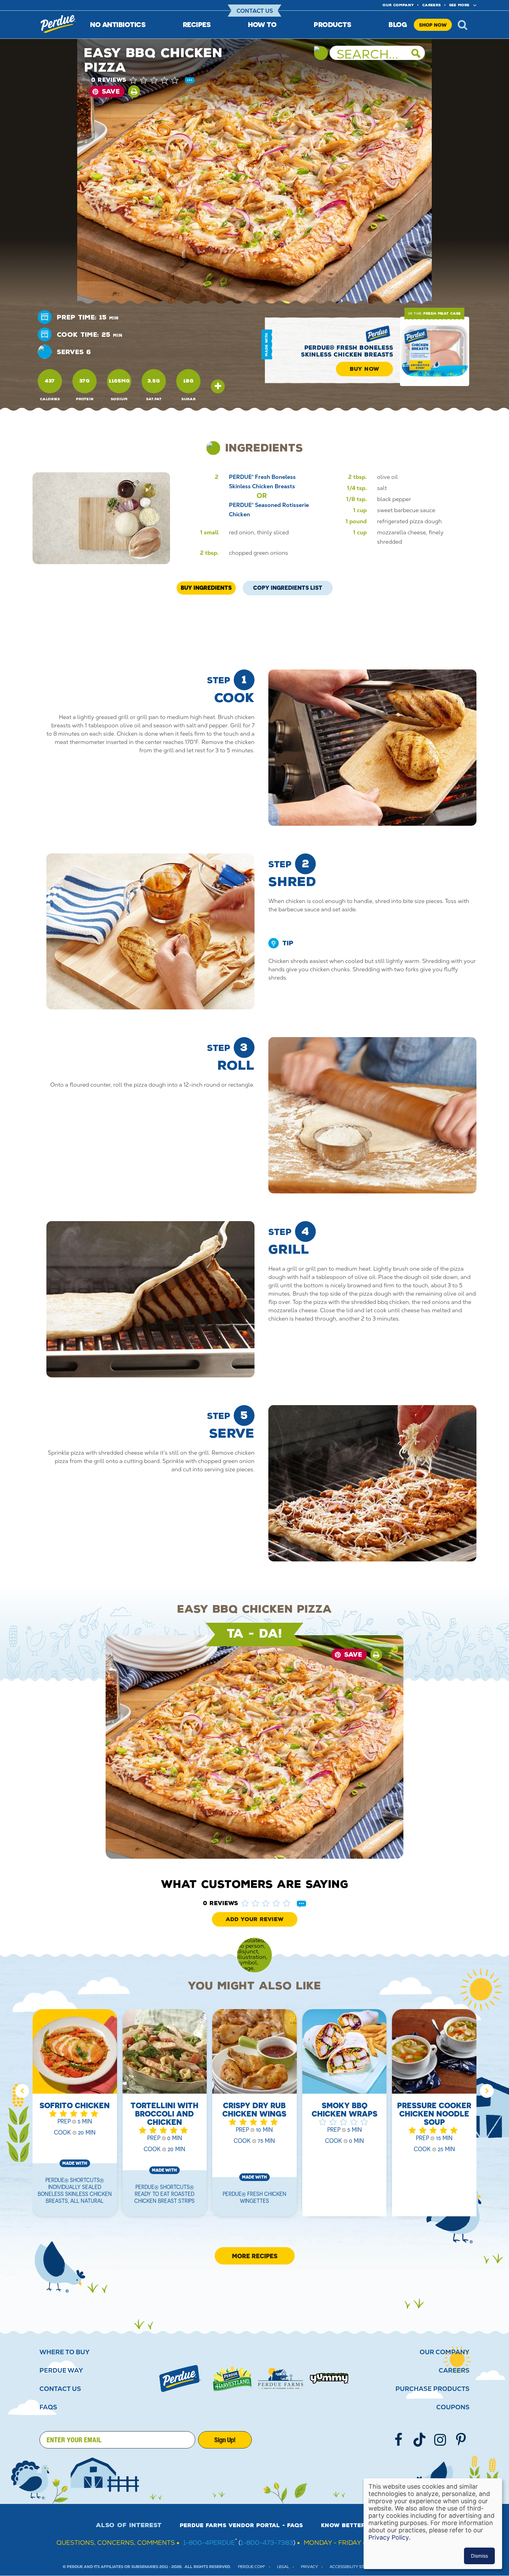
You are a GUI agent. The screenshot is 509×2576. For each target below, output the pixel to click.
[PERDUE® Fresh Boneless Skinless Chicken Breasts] (435, 351)
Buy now (364, 369)
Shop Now (433, 25)
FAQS (48, 2407)
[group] (75, 2117)
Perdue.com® (252, 2567)
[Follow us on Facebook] (399, 2440)
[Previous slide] (22, 2091)
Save (111, 91)
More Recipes (255, 2256)
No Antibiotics (118, 24)
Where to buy (65, 2352)
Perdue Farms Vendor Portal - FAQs (241, 2525)
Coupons (453, 2407)
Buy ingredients (206, 588)
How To (262, 24)
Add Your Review (255, 1919)
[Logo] (180, 2378)
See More (459, 5)
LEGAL (283, 2567)
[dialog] (433, 2524)
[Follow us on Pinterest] (461, 2440)
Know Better (343, 2525)
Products (332, 24)
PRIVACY (309, 2567)
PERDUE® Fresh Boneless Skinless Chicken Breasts (347, 351)
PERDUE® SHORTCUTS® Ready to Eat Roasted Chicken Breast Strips (164, 2194)
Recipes (197, 24)
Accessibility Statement (356, 2567)
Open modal (218, 386)
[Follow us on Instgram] (440, 2440)
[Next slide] (487, 2091)
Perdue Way (61, 2371)
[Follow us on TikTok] (419, 2440)
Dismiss (479, 2556)
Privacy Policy (389, 2537)
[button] (161, 80)
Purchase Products (432, 2389)
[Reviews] (190, 81)
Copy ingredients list (288, 586)
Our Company (445, 2352)
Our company (398, 5)
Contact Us (255, 11)
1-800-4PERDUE (209, 2543)
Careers (431, 5)
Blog (398, 24)
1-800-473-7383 (267, 2543)
